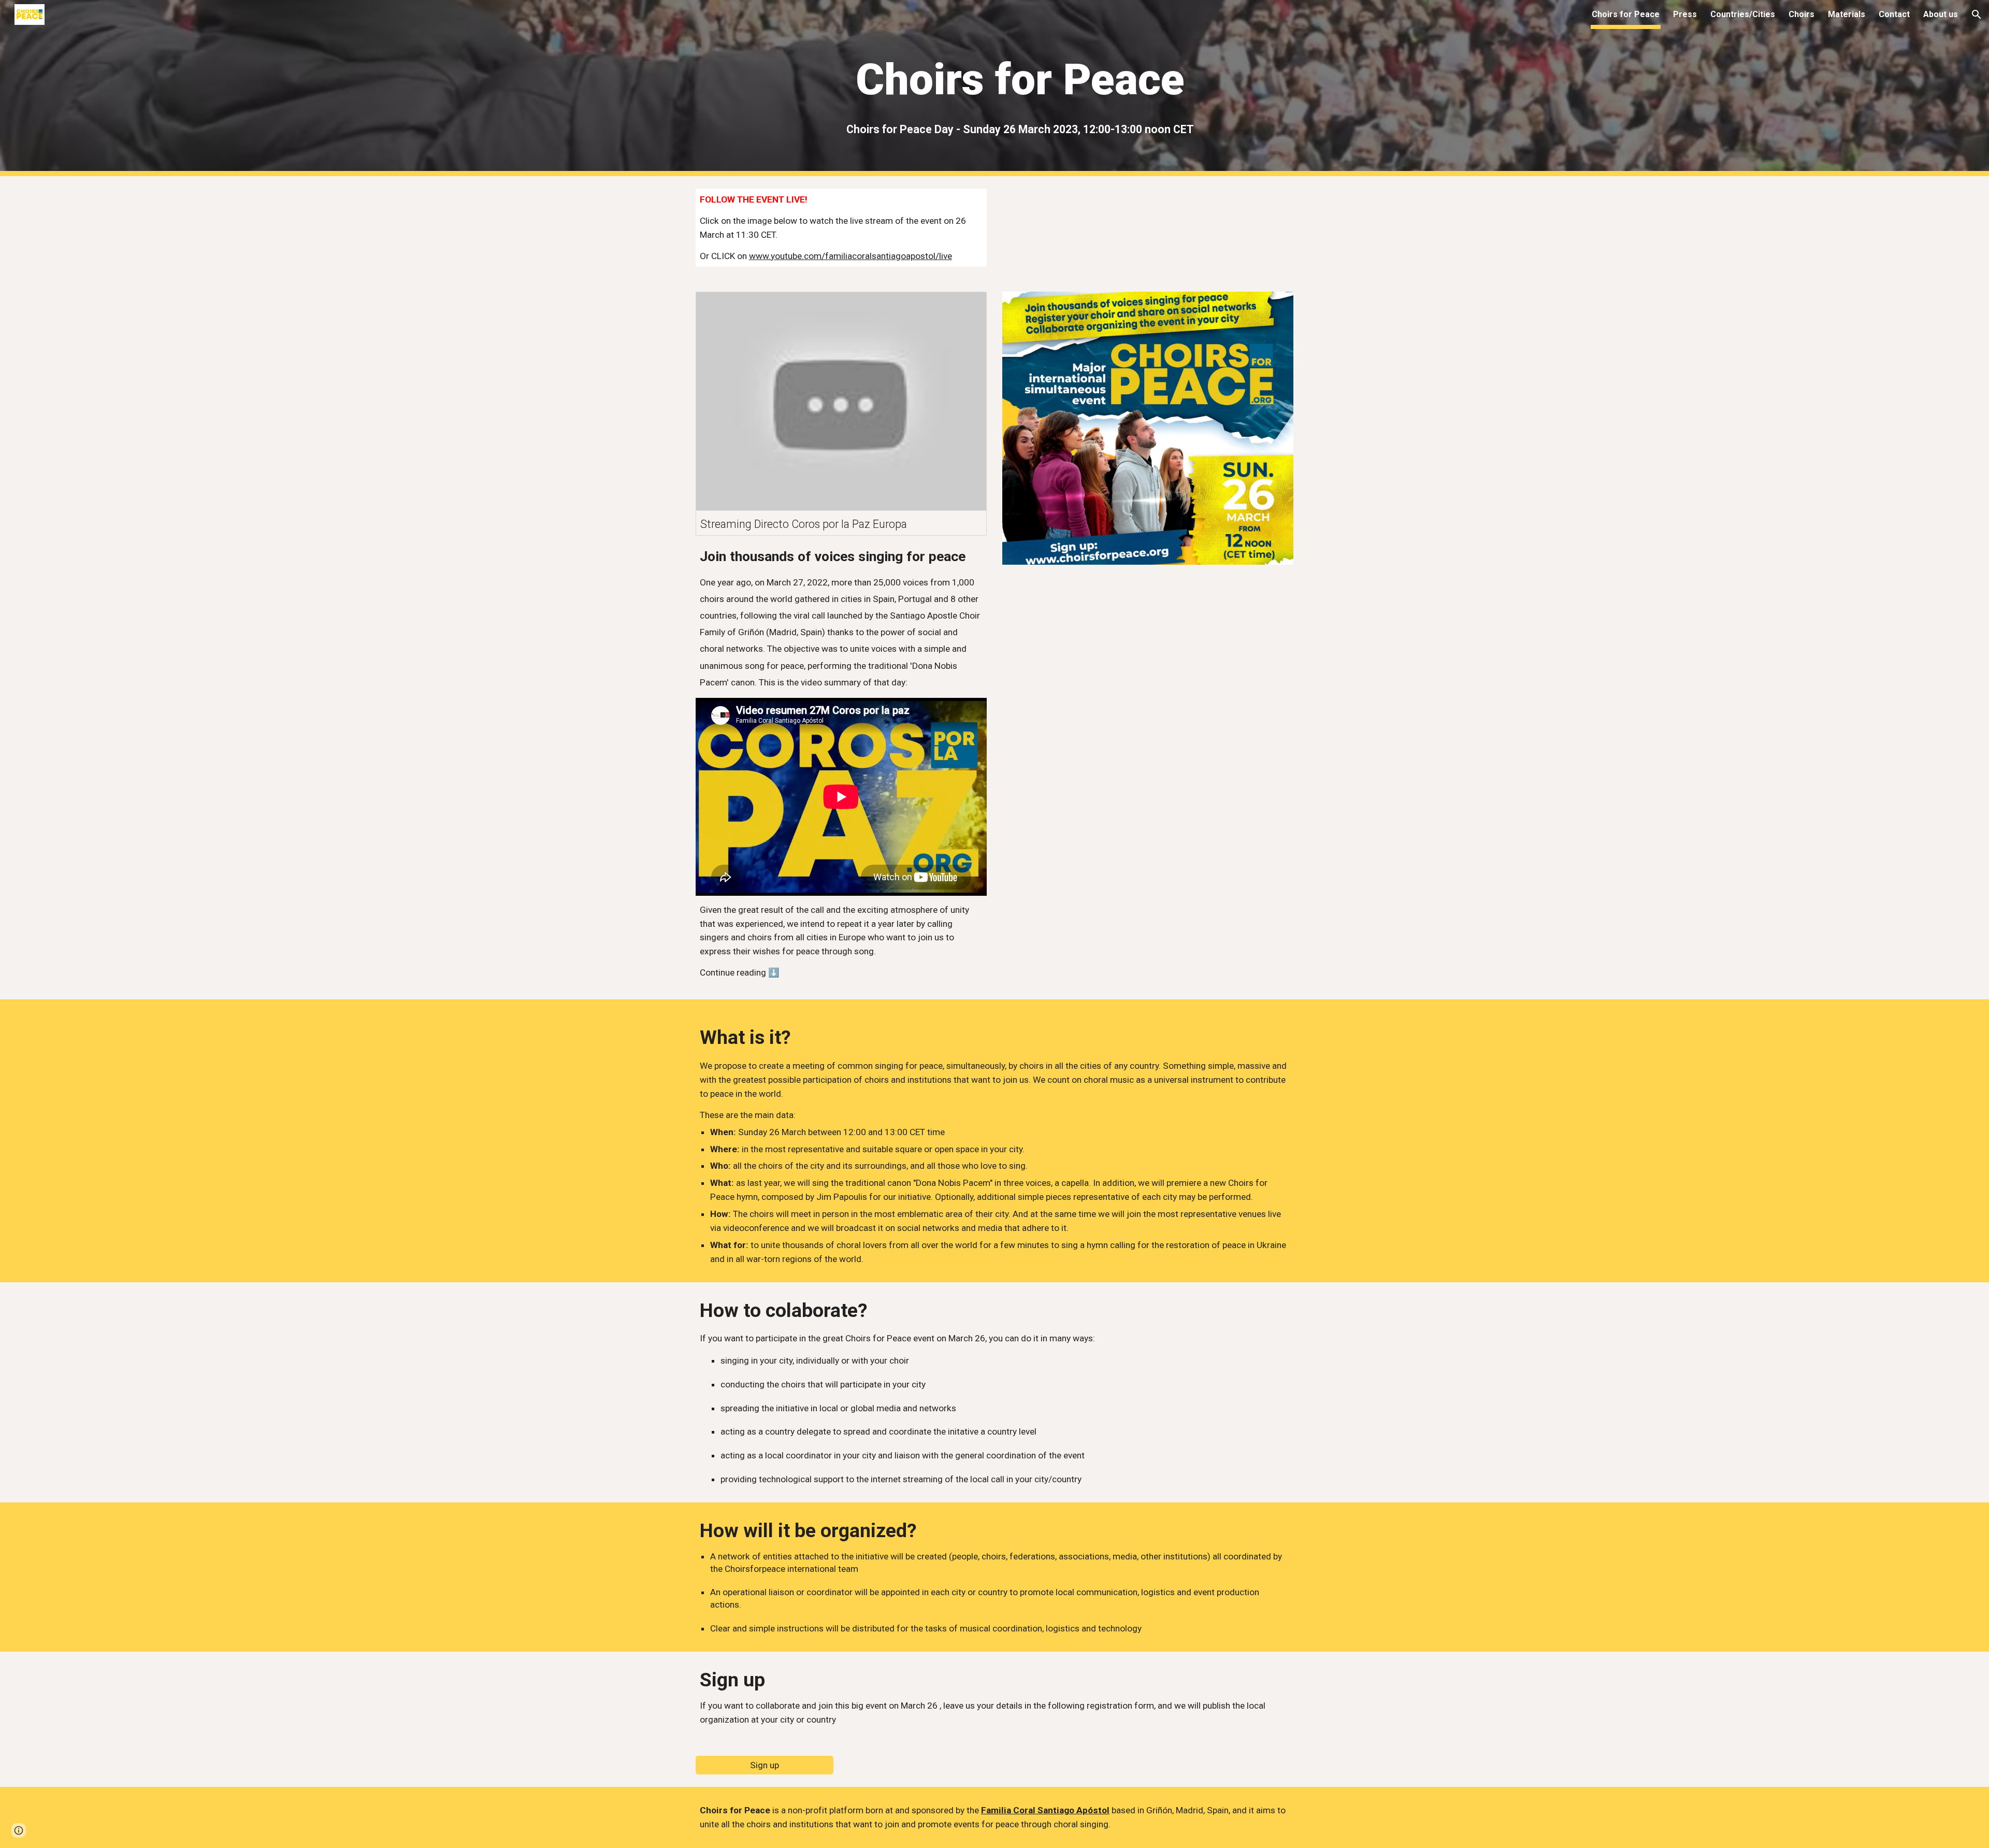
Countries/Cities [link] (1743, 14)
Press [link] (1685, 14)
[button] (1977, 15)
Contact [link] (1894, 14)
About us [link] (1941, 14)
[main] (1020, 80)
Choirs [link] (1801, 14)
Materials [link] (1847, 14)
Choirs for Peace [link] (1626, 14)
